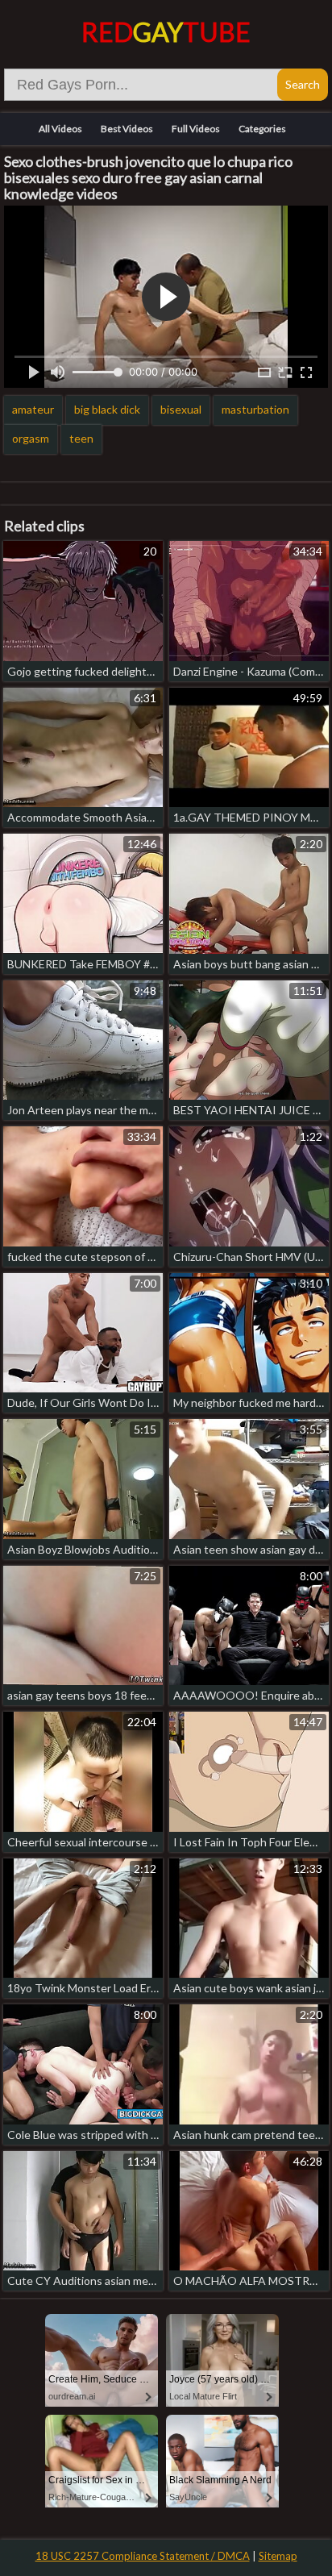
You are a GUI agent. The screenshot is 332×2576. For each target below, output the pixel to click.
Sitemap (278, 2556)
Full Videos (196, 129)
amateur (33, 409)
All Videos (60, 129)
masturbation (255, 409)
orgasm (31, 438)
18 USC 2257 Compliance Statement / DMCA (143, 2556)
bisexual (181, 409)
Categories (262, 129)
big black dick (107, 409)
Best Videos (127, 129)
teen (81, 438)
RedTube (166, 32)
